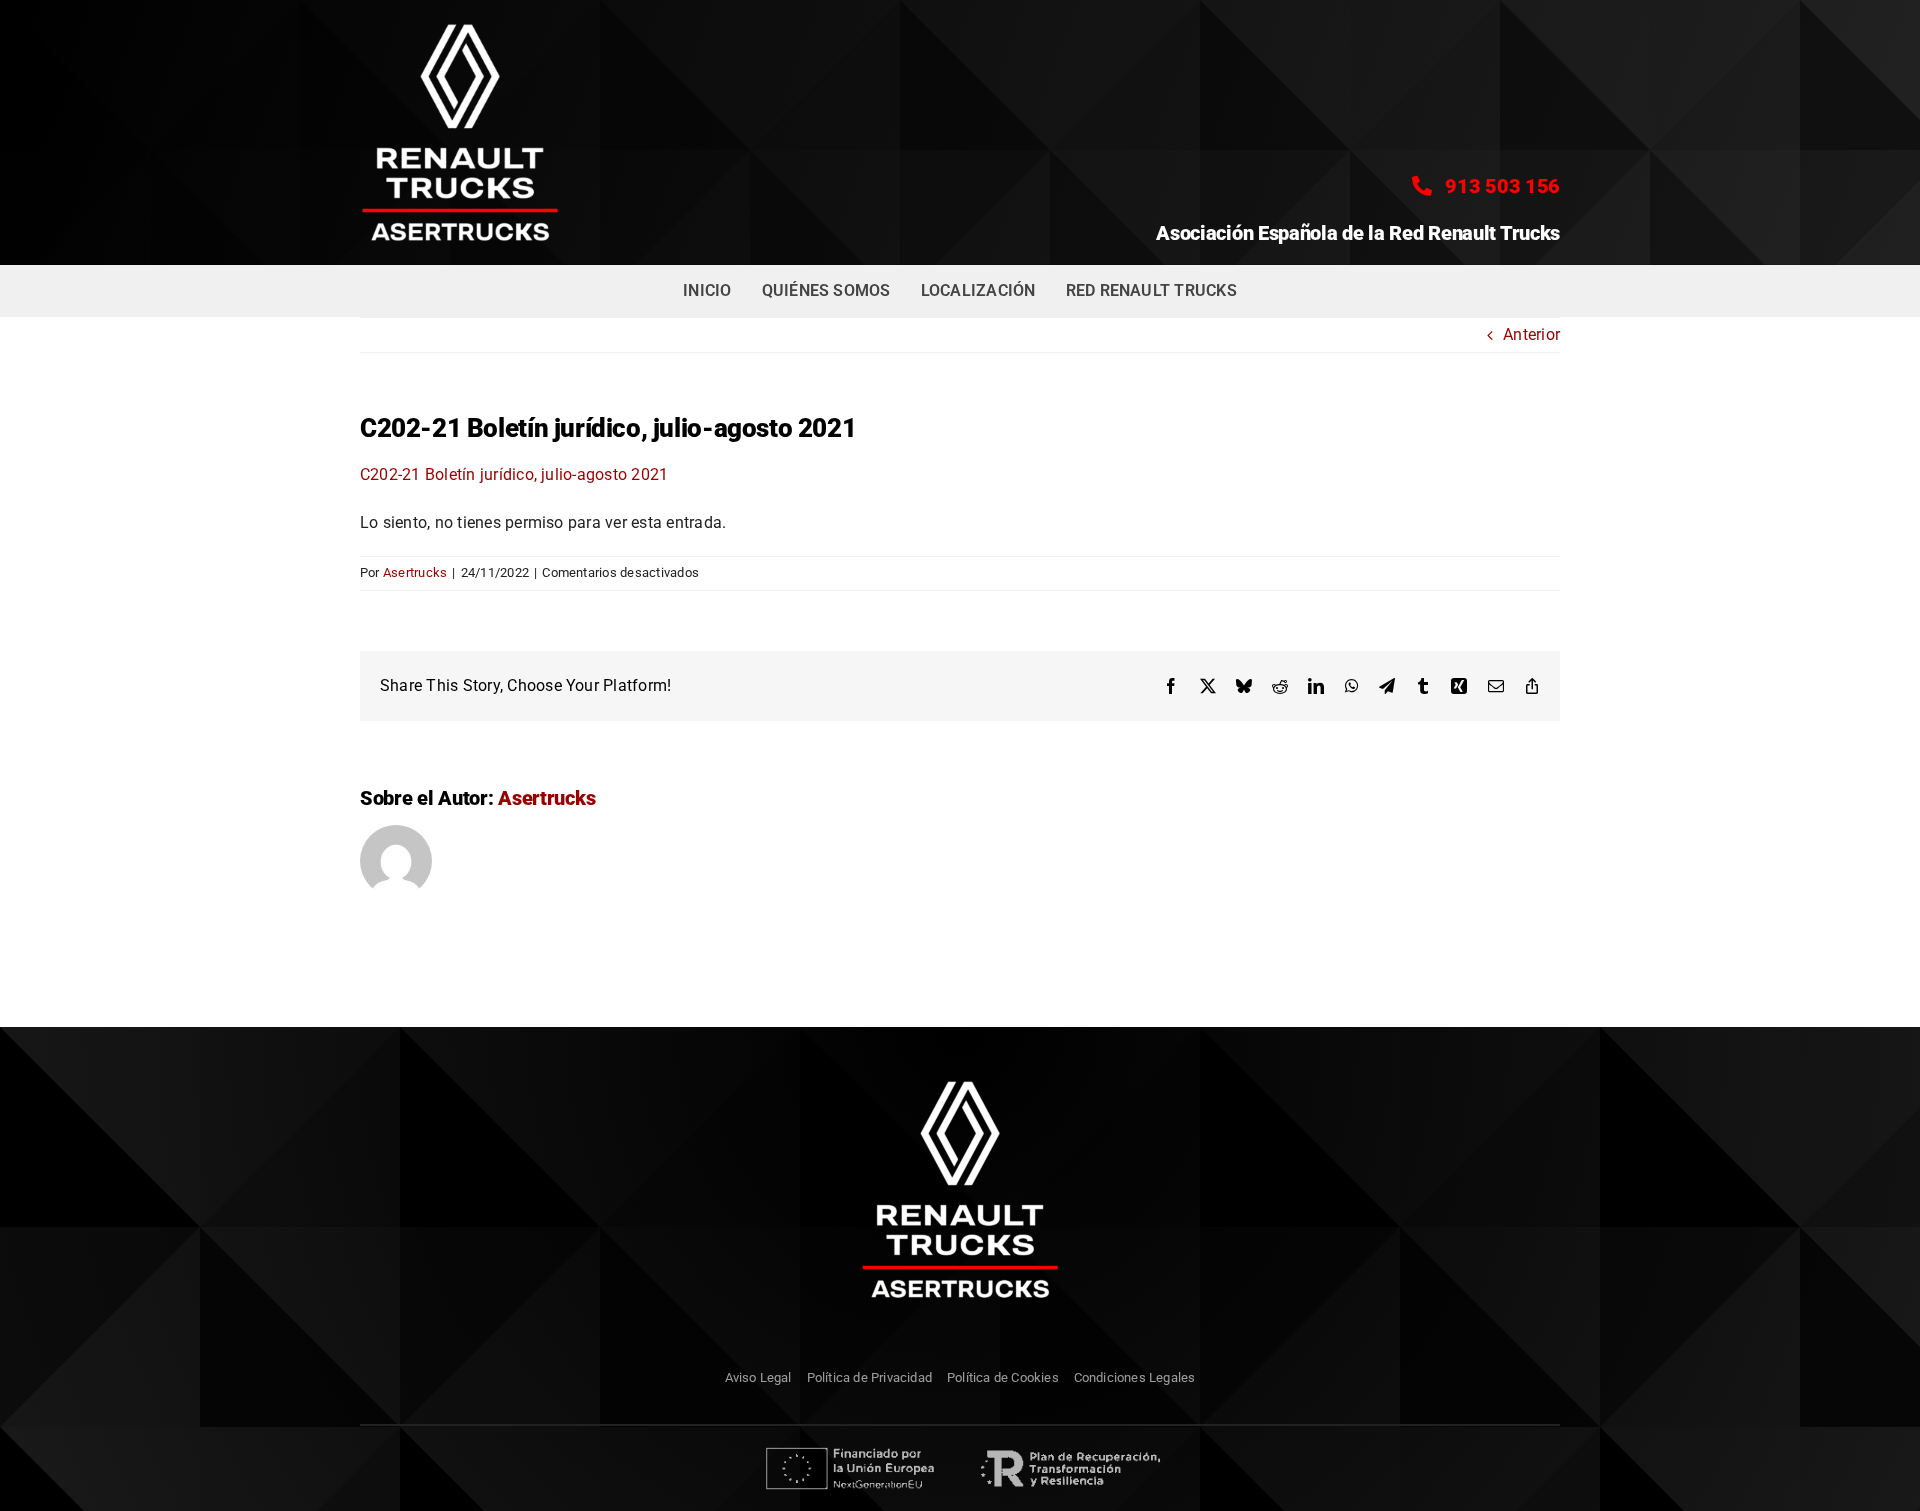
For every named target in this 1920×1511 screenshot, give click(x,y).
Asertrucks (415, 572)
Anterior (1531, 334)
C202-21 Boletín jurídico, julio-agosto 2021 (514, 474)
